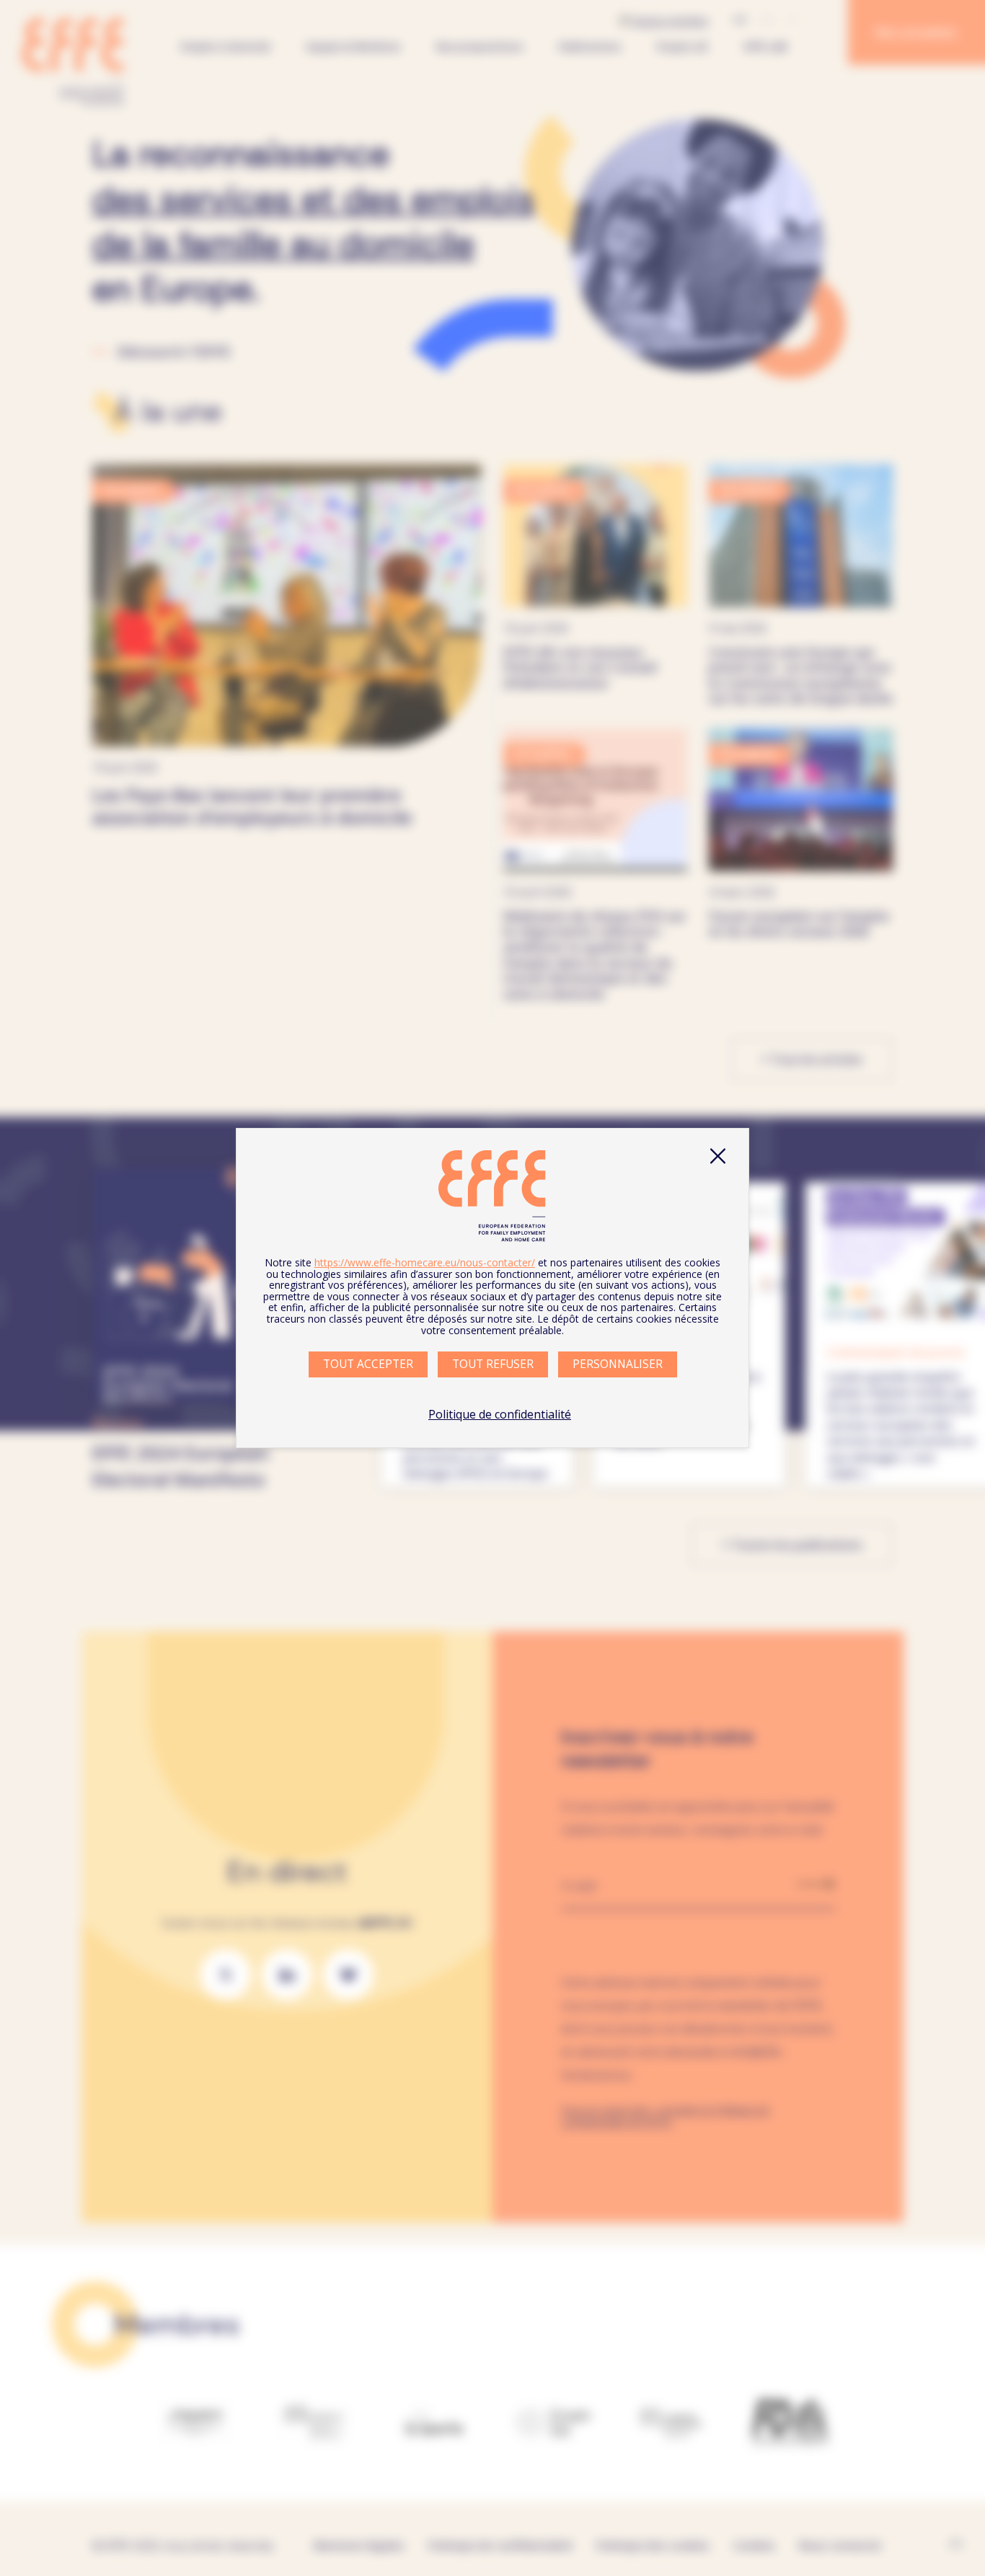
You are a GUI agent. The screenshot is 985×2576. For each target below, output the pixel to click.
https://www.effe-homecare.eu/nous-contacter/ (425, 1262)
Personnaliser (618, 1364)
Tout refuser (493, 1364)
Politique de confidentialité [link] (500, 1414)
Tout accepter (368, 1364)
